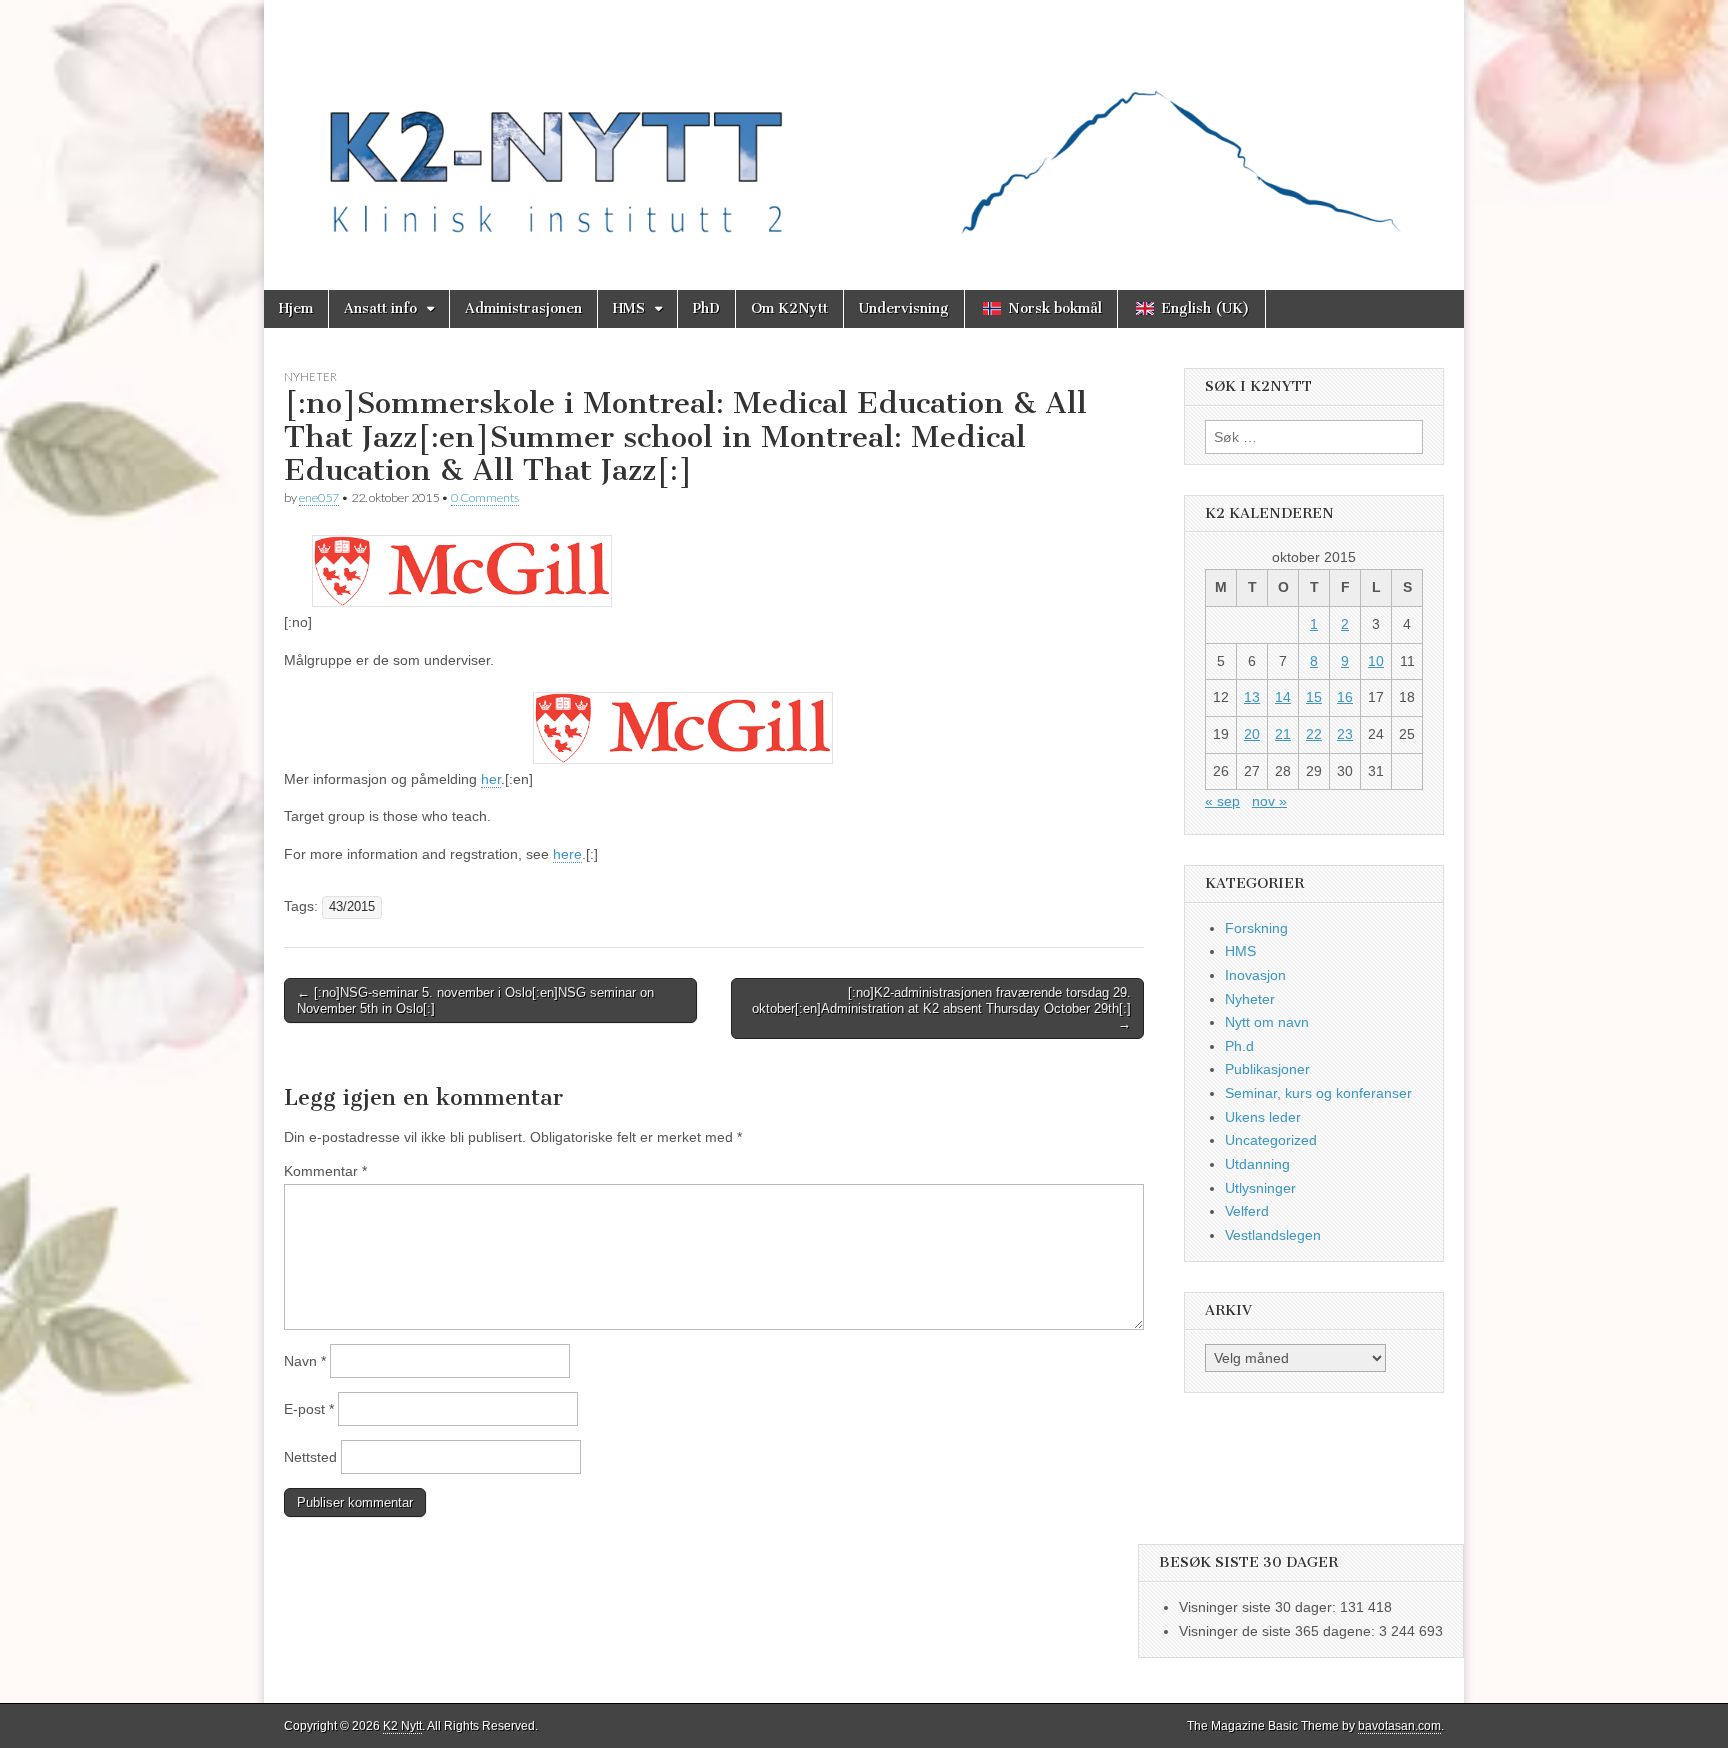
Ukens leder (1263, 1117)
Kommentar (325, 1171)
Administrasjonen (523, 308)
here (567, 854)
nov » (1269, 801)
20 (1252, 734)
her (491, 779)
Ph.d (1239, 1046)
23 (1345, 734)
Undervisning (904, 308)
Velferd (1247, 1211)
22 (1314, 734)
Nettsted (310, 1457)
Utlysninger (1260, 1188)
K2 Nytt (402, 1726)
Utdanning (1257, 1164)
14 (1283, 697)
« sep (1222, 801)
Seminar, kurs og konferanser (1318, 1093)
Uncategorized (1271, 1140)
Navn (305, 1361)
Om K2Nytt (789, 308)
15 (1314, 697)
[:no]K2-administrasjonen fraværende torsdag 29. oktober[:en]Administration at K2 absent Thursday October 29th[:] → (941, 1008)
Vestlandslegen (1273, 1235)
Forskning (1256, 928)
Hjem (296, 308)
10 (1376, 661)
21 (1283, 734)
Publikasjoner (1267, 1069)
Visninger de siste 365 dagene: (1279, 1631)
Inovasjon (1255, 975)
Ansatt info (380, 308)
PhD (706, 308)
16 (1345, 697)
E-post (309, 1409)
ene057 (319, 497)
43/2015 (352, 907)
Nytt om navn (1267, 1022)
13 (1252, 697)
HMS (629, 308)
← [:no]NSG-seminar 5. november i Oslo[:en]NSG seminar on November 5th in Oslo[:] (475, 1000)
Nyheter (310, 376)
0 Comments (485, 497)
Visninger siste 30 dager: (1259, 1607)
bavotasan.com (1399, 1726)
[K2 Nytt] (864, 130)
